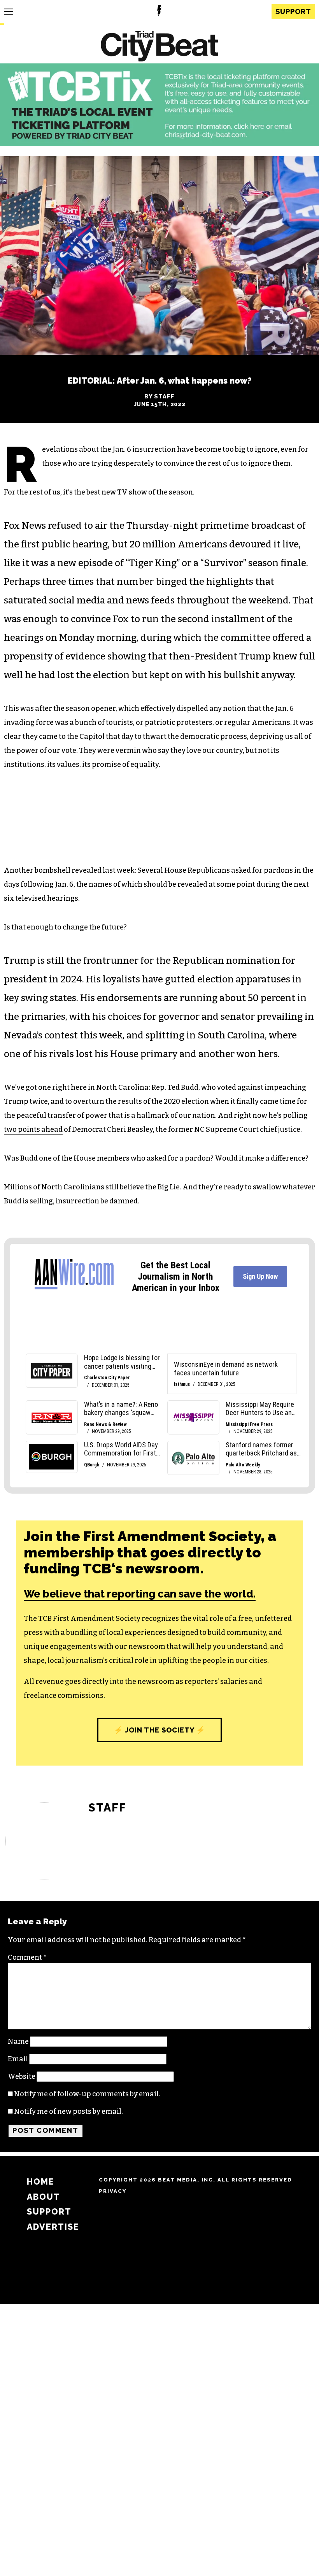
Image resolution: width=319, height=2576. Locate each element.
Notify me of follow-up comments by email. (87, 2094)
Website (22, 2076)
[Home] (159, 47)
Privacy (113, 2191)
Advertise (53, 2227)
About (44, 2197)
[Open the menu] (9, 12)
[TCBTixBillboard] (159, 144)
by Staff (159, 396)
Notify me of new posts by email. (68, 2111)
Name (18, 2041)
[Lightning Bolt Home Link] (159, 12)
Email (18, 2059)
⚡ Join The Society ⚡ (159, 1730)
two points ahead (33, 1129)
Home (41, 2182)
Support (293, 11)
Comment (27, 1957)
